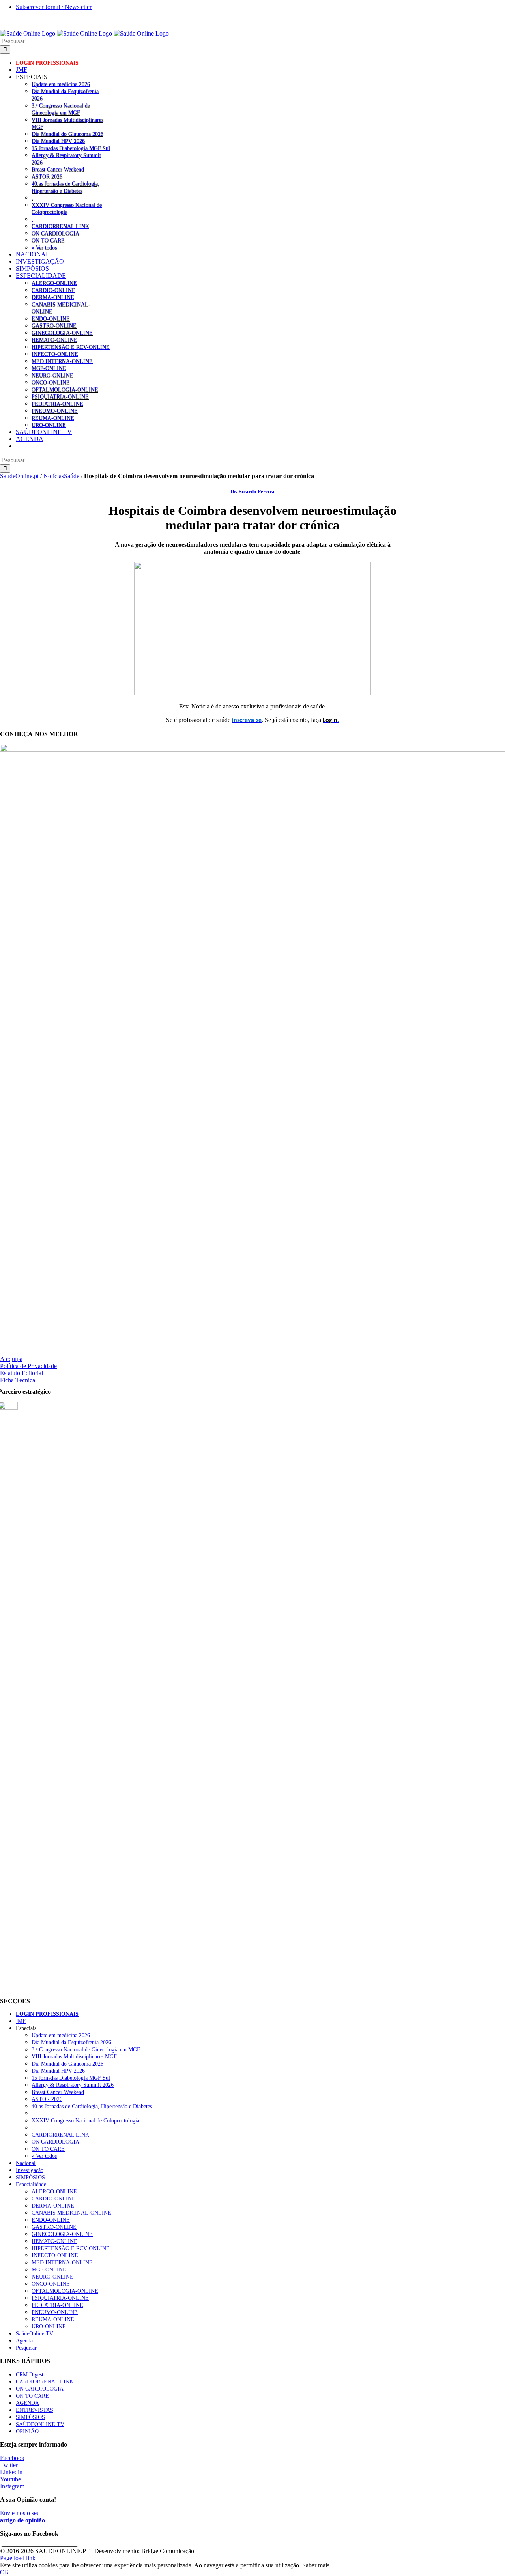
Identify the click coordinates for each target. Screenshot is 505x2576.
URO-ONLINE (49, 425)
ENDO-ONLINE (51, 318)
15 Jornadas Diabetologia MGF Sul (71, 148)
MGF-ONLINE (49, 368)
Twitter (9, 2465)
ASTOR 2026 (47, 176)
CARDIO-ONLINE (53, 290)
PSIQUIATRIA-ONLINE (60, 396)
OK (5, 2572)
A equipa (11, 1359)
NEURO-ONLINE (52, 375)
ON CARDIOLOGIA (55, 233)
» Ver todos (44, 247)
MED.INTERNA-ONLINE (62, 361)
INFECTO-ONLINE (55, 354)
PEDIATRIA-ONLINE (57, 404)
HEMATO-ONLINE (54, 340)
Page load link (18, 2558)
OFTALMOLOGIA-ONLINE (65, 389)
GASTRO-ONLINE (54, 325)
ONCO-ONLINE (51, 382)
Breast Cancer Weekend (58, 169)
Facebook (12, 2458)
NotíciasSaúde (61, 476)
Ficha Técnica (18, 1380)
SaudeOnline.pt (19, 476)
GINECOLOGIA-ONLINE (62, 333)
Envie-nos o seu (22, 2517)
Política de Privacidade (28, 1366)
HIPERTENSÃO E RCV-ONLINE (71, 347)
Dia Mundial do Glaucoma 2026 (67, 134)
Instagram (12, 2486)
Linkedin (11, 2472)
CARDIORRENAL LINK (60, 226)
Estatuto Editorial (22, 1373)
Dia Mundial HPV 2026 (58, 141)
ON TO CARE (48, 240)
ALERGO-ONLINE (54, 283)
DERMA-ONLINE (53, 297)
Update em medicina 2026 (61, 84)
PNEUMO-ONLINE (55, 411)
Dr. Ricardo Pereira (252, 491)
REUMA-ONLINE (53, 418)
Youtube (10, 2479)
